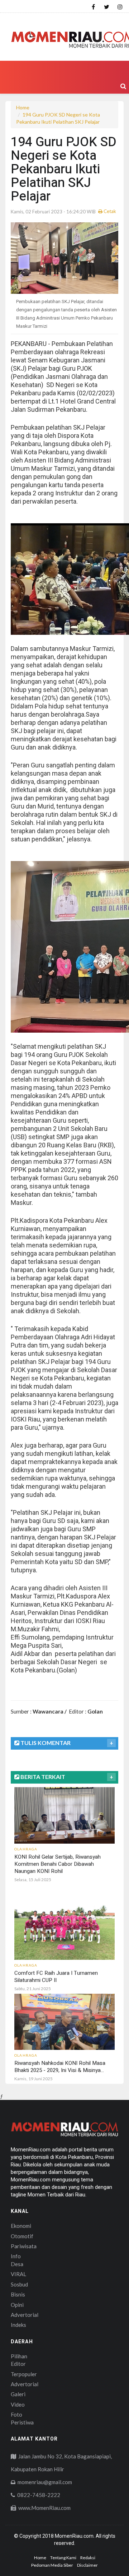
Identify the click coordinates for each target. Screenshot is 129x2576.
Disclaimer (87, 2565)
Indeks (18, 2325)
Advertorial (25, 2315)
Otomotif (22, 2236)
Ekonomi (21, 2226)
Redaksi (88, 2558)
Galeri (18, 2394)
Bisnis (18, 2294)
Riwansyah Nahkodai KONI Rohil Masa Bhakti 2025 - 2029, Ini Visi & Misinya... (60, 2067)
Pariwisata (24, 2246)
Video (18, 2404)
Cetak (109, 211)
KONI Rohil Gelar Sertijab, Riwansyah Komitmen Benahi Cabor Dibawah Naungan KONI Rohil (58, 1864)
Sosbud (19, 2284)
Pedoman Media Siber (52, 2565)
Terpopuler (24, 2374)
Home (23, 107)
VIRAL (18, 2274)
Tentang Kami (63, 2558)
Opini (17, 2305)
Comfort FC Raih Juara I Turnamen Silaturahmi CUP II (56, 1977)
